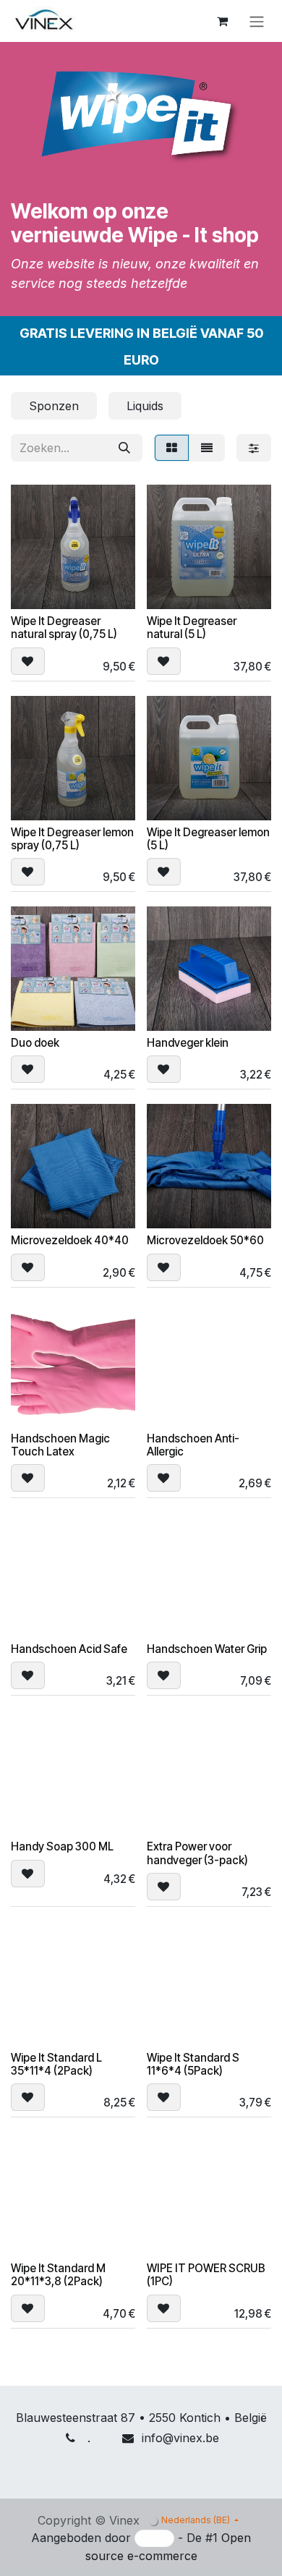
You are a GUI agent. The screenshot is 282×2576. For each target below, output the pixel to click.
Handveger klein (188, 1043)
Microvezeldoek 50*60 (205, 1240)
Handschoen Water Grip (207, 1649)
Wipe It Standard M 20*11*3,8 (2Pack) (58, 2275)
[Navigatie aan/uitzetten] (257, 21)
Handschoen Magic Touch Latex (60, 1445)
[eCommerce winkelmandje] (222, 21)
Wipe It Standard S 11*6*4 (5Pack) (193, 2064)
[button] (28, 661)
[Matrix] (172, 448)
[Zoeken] (124, 448)
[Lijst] (207, 448)
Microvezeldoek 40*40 (70, 1240)
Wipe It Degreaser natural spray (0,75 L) (64, 628)
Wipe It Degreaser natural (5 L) (192, 628)
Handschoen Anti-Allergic (193, 1445)
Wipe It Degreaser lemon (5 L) (208, 839)
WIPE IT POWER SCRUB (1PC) (206, 2275)
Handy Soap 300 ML (62, 1846)
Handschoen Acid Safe (69, 1649)
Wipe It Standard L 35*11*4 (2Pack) (56, 2064)
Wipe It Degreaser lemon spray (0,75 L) (72, 839)
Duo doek (35, 1043)
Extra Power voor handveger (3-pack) (197, 1853)
